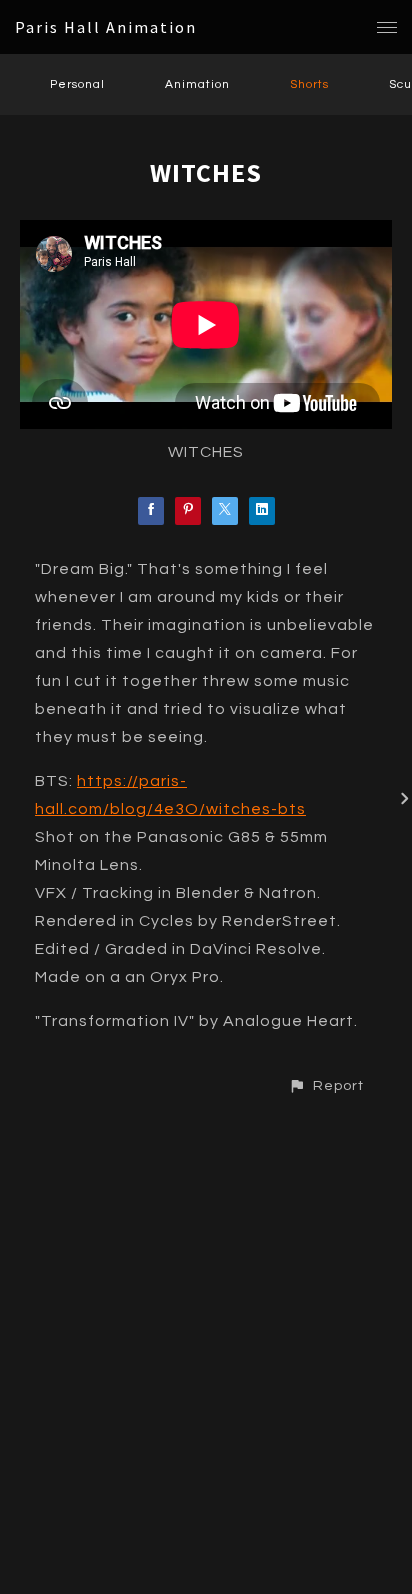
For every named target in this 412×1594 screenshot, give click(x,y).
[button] (326, 1085)
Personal (77, 84)
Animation (197, 84)
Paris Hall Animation (106, 27)
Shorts (309, 84)
